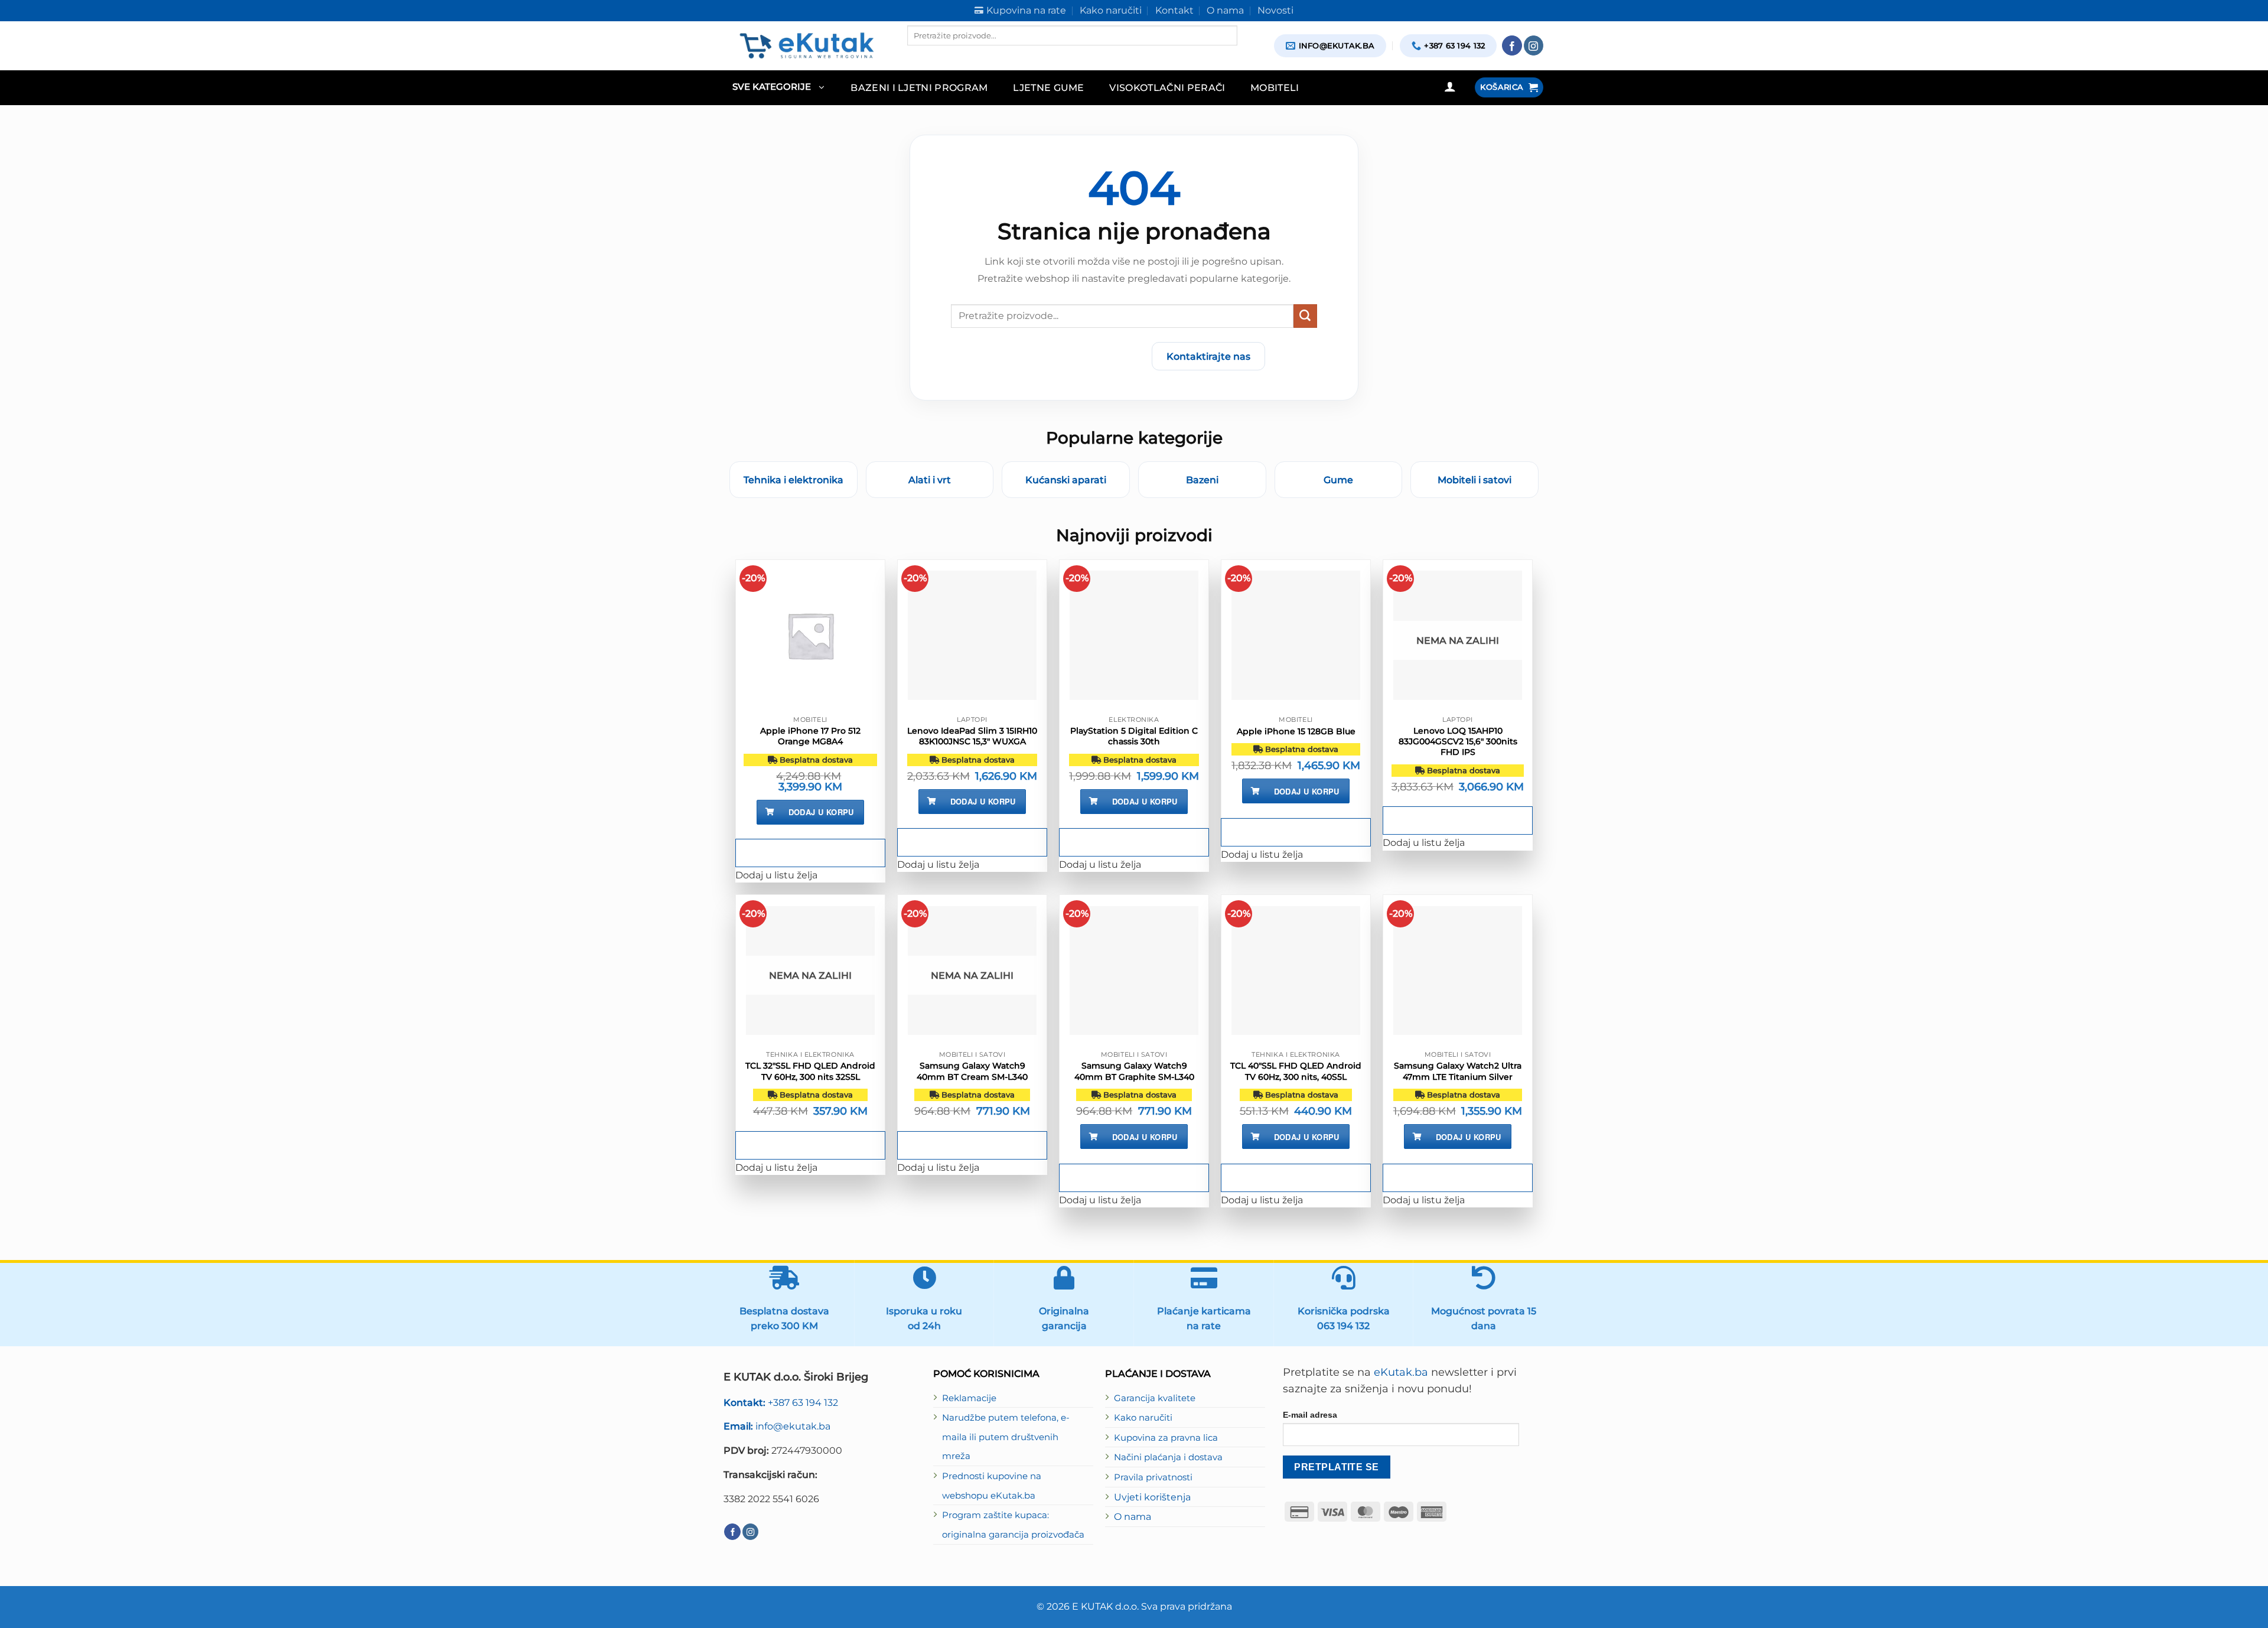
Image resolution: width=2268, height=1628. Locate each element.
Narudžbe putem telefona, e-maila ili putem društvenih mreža (1006, 1437)
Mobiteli (1275, 87)
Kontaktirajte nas (1208, 356)
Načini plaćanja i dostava (1168, 1457)
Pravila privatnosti (1153, 1477)
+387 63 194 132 (781, 1402)
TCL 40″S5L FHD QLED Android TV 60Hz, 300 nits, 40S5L (1296, 1071)
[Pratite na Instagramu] (1534, 45)
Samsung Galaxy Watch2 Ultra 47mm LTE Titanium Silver (1458, 1071)
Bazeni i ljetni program (919, 87)
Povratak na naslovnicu (1073, 356)
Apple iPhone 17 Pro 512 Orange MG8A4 (810, 736)
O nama (1133, 1516)
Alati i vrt (930, 480)
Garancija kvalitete (1155, 1398)
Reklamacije (969, 1398)
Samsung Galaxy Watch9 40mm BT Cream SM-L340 (972, 1071)
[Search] (917, 56)
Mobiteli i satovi (1474, 480)
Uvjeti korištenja (1152, 1497)
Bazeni (1202, 480)
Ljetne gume (1049, 87)
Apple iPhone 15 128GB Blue (1296, 731)
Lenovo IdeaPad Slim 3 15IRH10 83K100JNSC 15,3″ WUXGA (972, 736)
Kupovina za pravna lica (1166, 1438)
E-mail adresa (1310, 1415)
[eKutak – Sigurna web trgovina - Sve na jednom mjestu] (806, 45)
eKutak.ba (1401, 1372)
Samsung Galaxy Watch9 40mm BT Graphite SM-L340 (1134, 1071)
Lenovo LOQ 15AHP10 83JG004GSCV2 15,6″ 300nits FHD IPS (1458, 741)
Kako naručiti (1143, 1418)
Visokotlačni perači (1167, 87)
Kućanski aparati (1066, 480)
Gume (1338, 480)
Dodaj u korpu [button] (821, 812)
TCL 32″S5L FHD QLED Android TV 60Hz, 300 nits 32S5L (810, 1071)
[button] (778, 88)
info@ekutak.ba (777, 1426)
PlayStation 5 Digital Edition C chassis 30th (1134, 736)
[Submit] (1305, 316)
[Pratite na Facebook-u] (1512, 45)
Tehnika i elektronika (794, 480)
